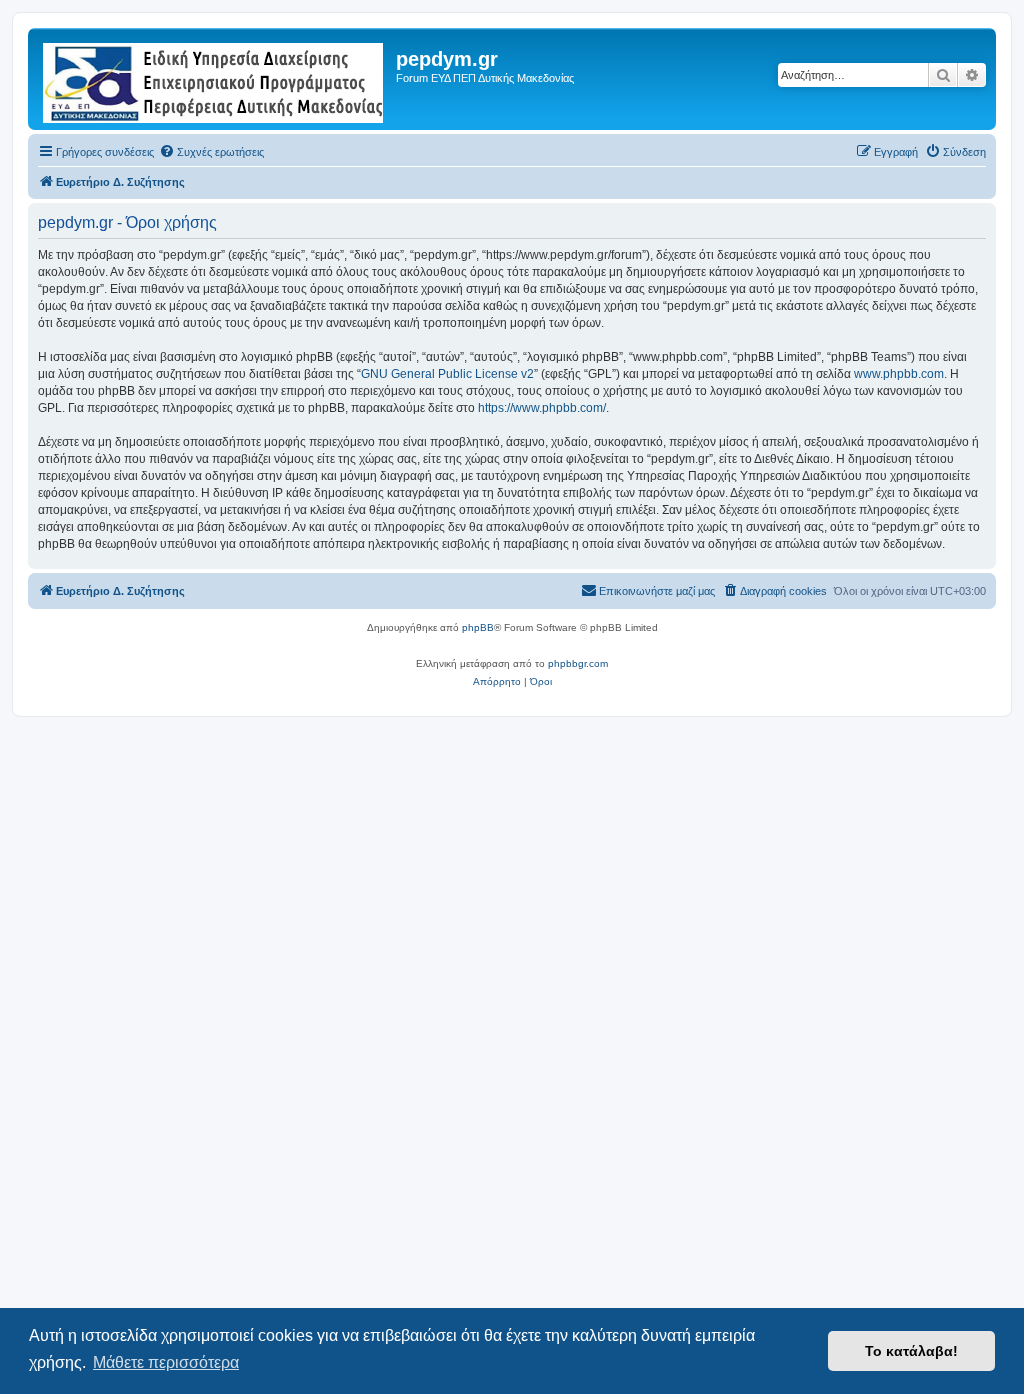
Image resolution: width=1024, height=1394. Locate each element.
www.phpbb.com (899, 374)
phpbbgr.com (578, 663)
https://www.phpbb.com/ (542, 408)
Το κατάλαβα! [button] (911, 1351)
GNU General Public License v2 (447, 374)
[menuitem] (211, 152)
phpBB (478, 627)
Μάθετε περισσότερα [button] (166, 1362)
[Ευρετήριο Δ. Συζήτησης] (214, 79)
